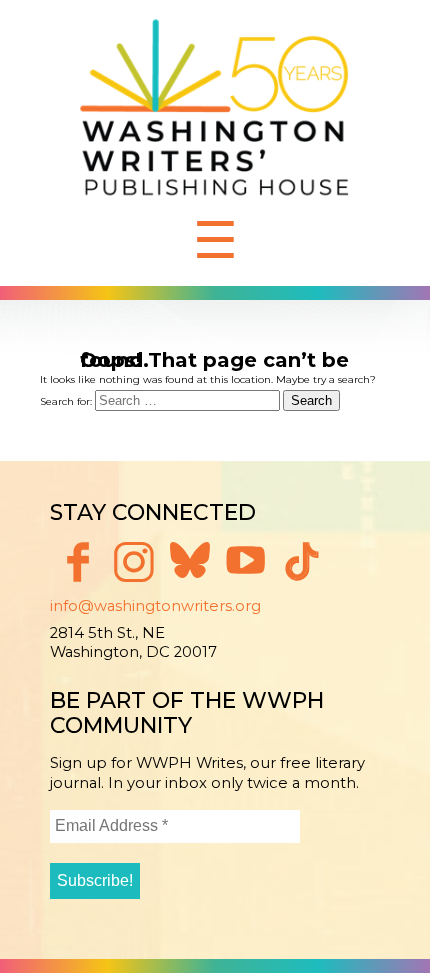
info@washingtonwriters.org (155, 606)
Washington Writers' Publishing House (215, 113)
